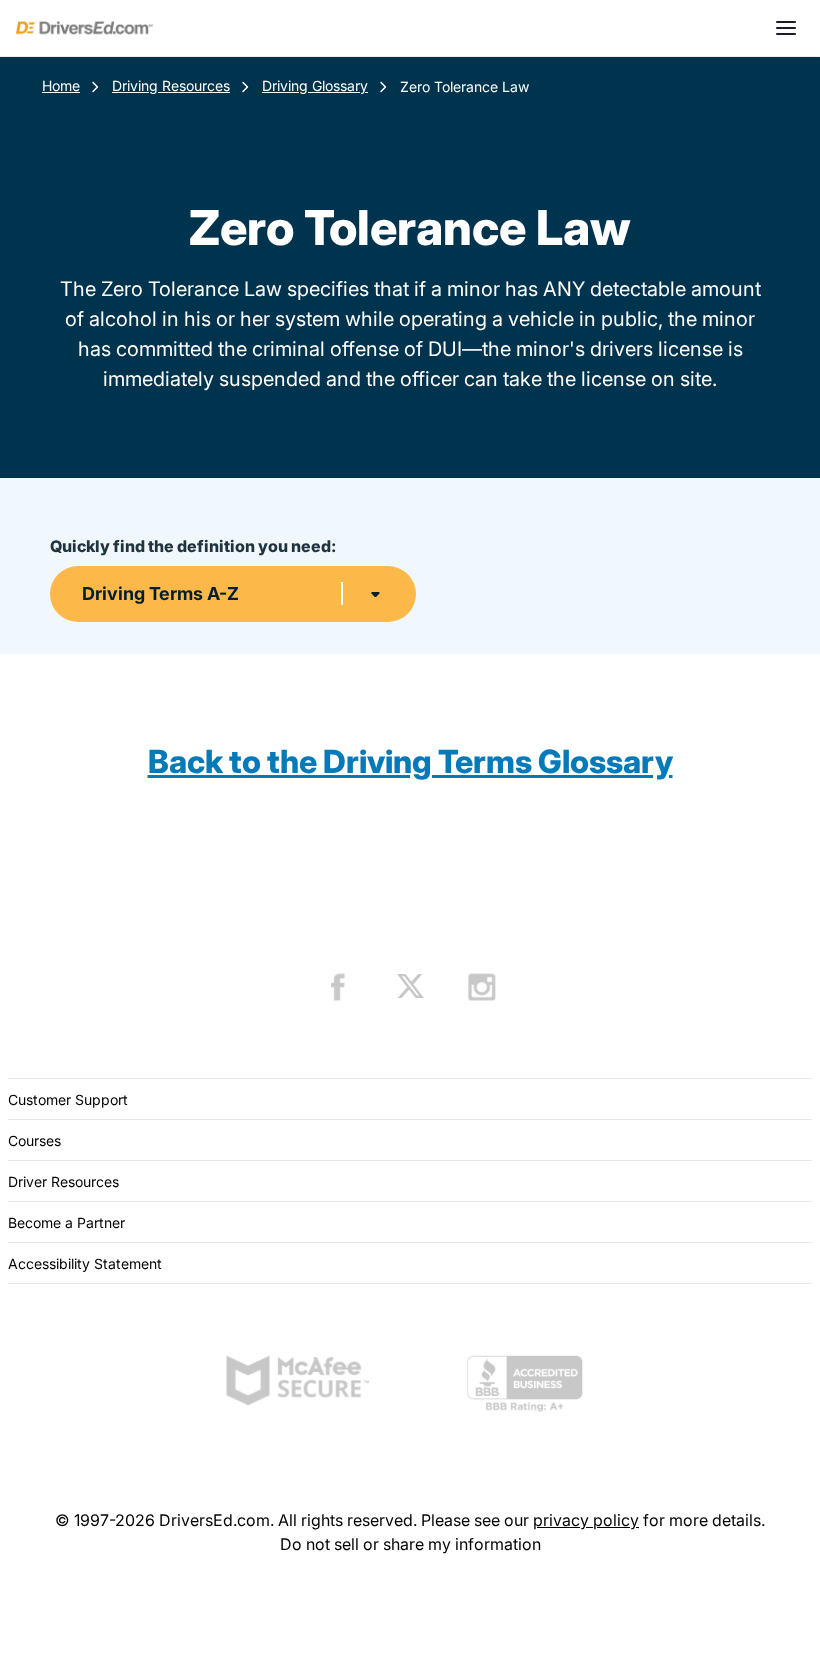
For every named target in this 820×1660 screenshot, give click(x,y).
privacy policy (586, 1520)
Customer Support (68, 1099)
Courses (34, 1140)
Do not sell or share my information (410, 1544)
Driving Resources (171, 85)
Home (61, 85)
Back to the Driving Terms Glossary (410, 761)
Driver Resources (63, 1181)
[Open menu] (786, 28)
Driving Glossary (315, 85)
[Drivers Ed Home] (84, 28)
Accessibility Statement (85, 1263)
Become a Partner (66, 1222)
